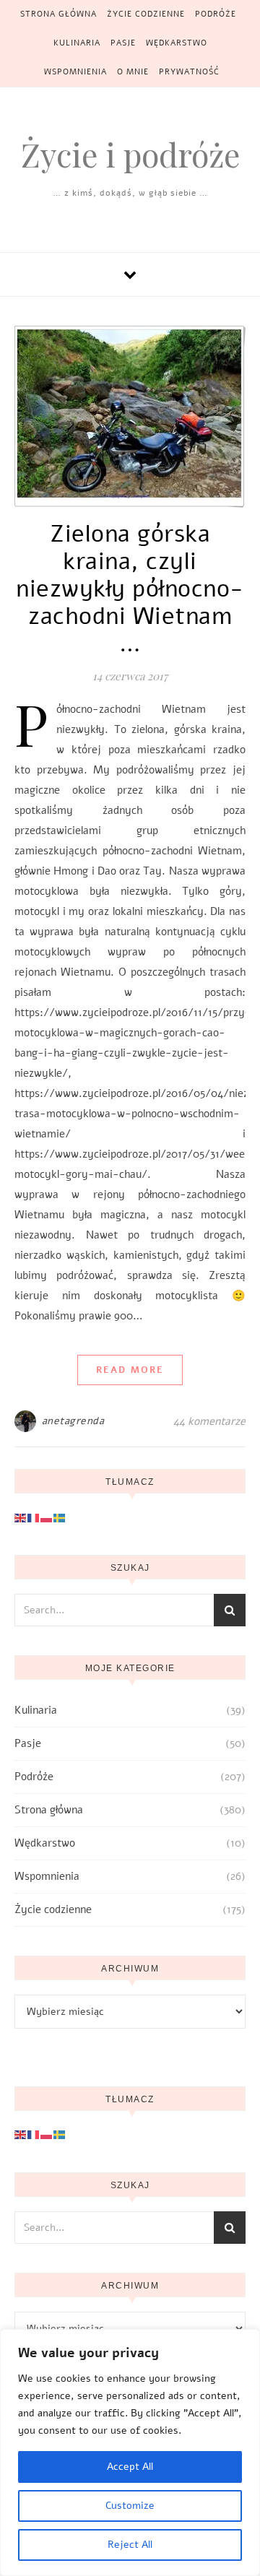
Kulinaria (77, 43)
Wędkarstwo (177, 43)
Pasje (123, 43)
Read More (130, 1370)
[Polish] (47, 1517)
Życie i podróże (130, 154)
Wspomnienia (75, 72)
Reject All (130, 2545)
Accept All (130, 2467)
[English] (21, 1517)
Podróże (216, 14)
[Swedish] (60, 1517)
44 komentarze (209, 1421)
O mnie (133, 72)
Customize (130, 2506)
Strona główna (58, 14)
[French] (34, 1517)
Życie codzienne (146, 14)
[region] (130, 2453)
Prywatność (189, 72)
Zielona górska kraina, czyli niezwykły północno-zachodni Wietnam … (130, 589)
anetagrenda (73, 1421)
